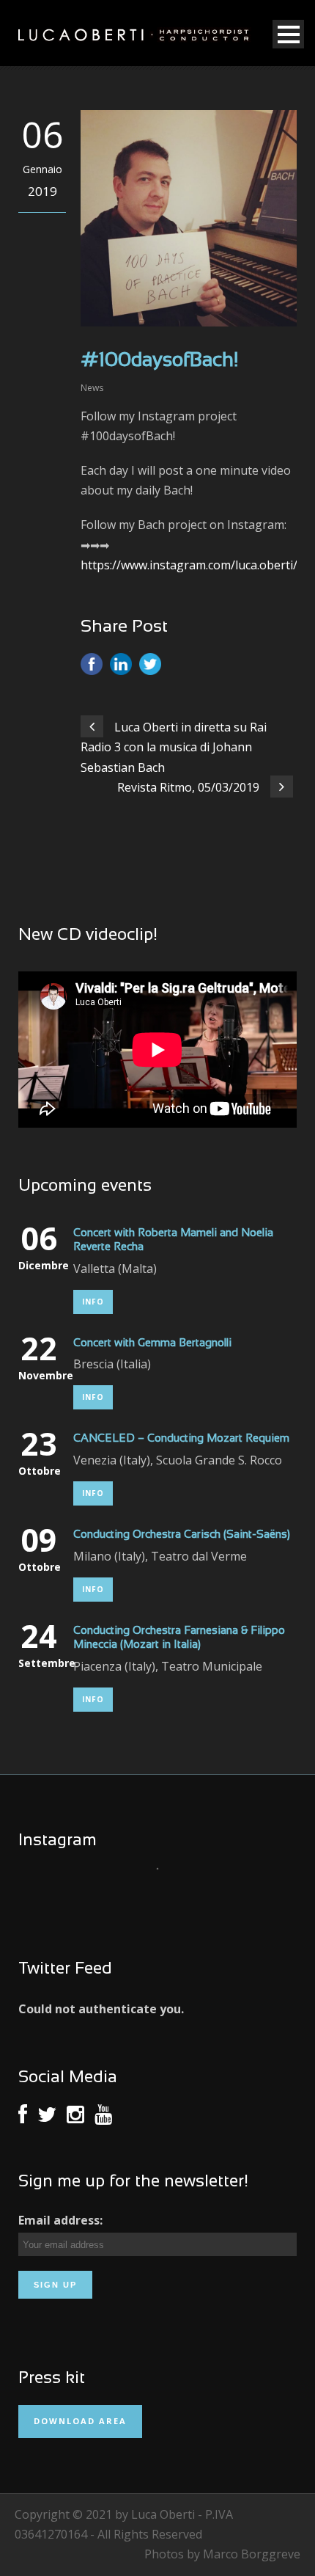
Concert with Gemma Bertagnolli (152, 1343)
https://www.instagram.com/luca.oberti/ (189, 565)
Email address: (60, 2220)
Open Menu (288, 34)
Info (93, 1302)
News (92, 388)
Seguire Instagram (162, 1895)
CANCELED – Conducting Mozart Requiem (181, 1439)
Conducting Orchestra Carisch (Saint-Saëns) (182, 1535)
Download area (80, 2421)
